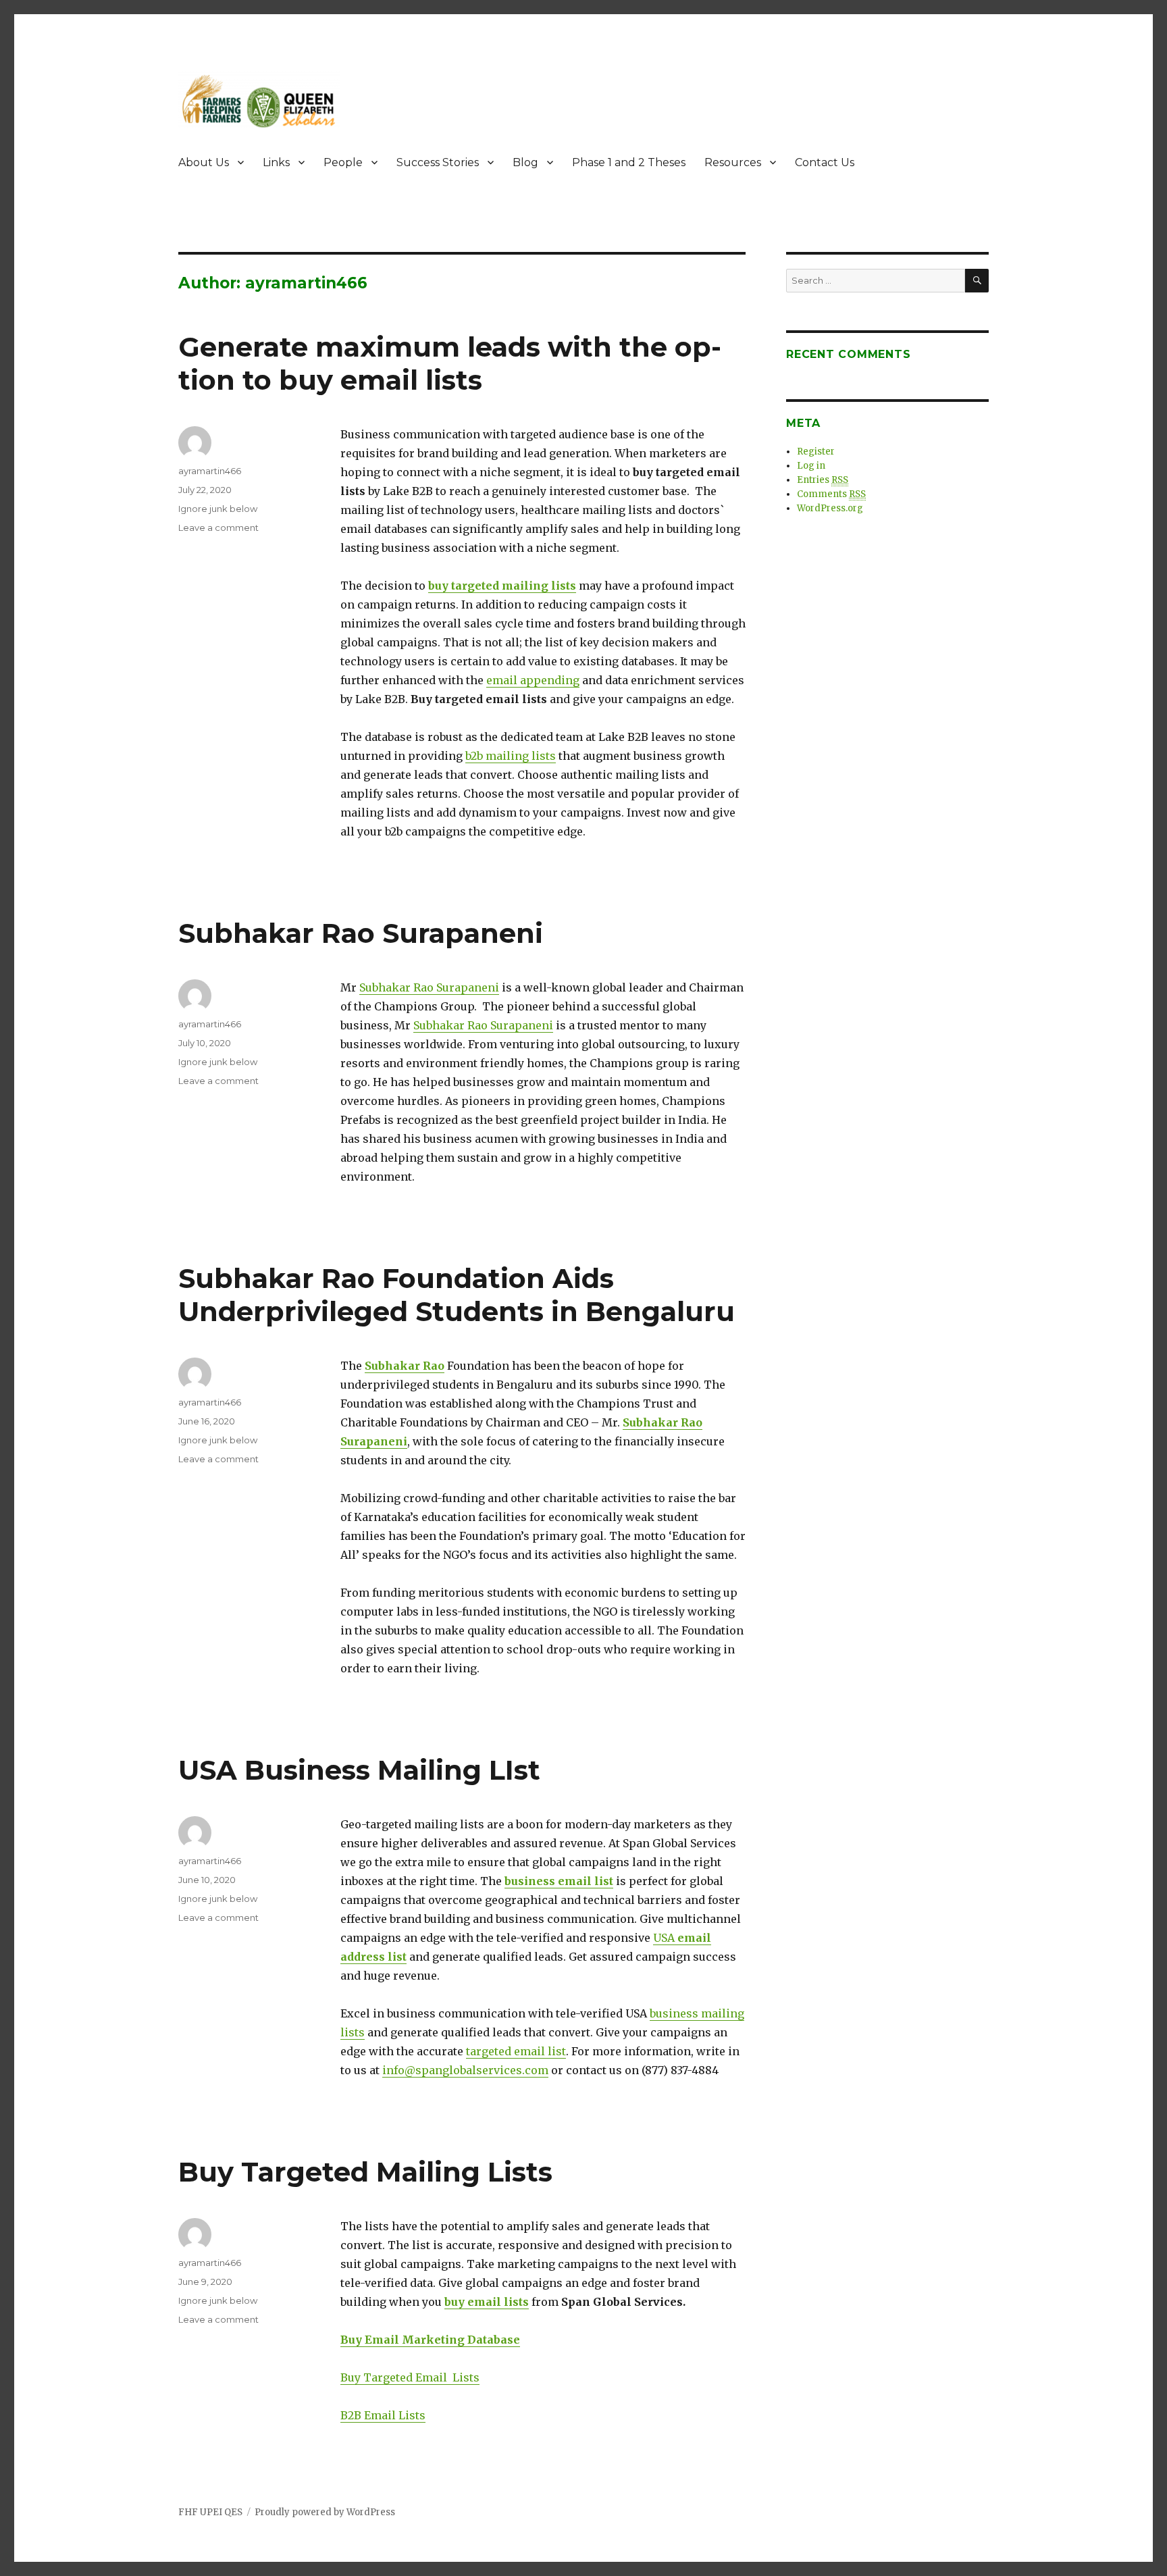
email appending (533, 680)
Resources (733, 162)
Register (816, 452)
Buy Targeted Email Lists (410, 2377)
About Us (204, 162)
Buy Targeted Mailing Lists (365, 2172)
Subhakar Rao (405, 1366)
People (343, 162)
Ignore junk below (218, 509)
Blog (525, 162)
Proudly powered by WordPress (325, 2512)
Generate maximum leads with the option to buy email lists (450, 363)
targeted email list (516, 2051)
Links (276, 162)
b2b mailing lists (511, 756)
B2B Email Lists (383, 2415)
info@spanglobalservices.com (465, 2070)
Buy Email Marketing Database (430, 2340)
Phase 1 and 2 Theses (629, 162)
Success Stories (438, 162)
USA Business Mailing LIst (359, 1770)
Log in (811, 466)
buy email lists (487, 2302)
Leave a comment (218, 527)
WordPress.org (830, 508)
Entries (823, 480)
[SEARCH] (977, 281)
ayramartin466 (210, 471)
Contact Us (825, 162)
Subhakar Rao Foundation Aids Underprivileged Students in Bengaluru (457, 1295)
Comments (831, 494)
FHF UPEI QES (210, 2512)
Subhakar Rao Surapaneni (361, 933)
